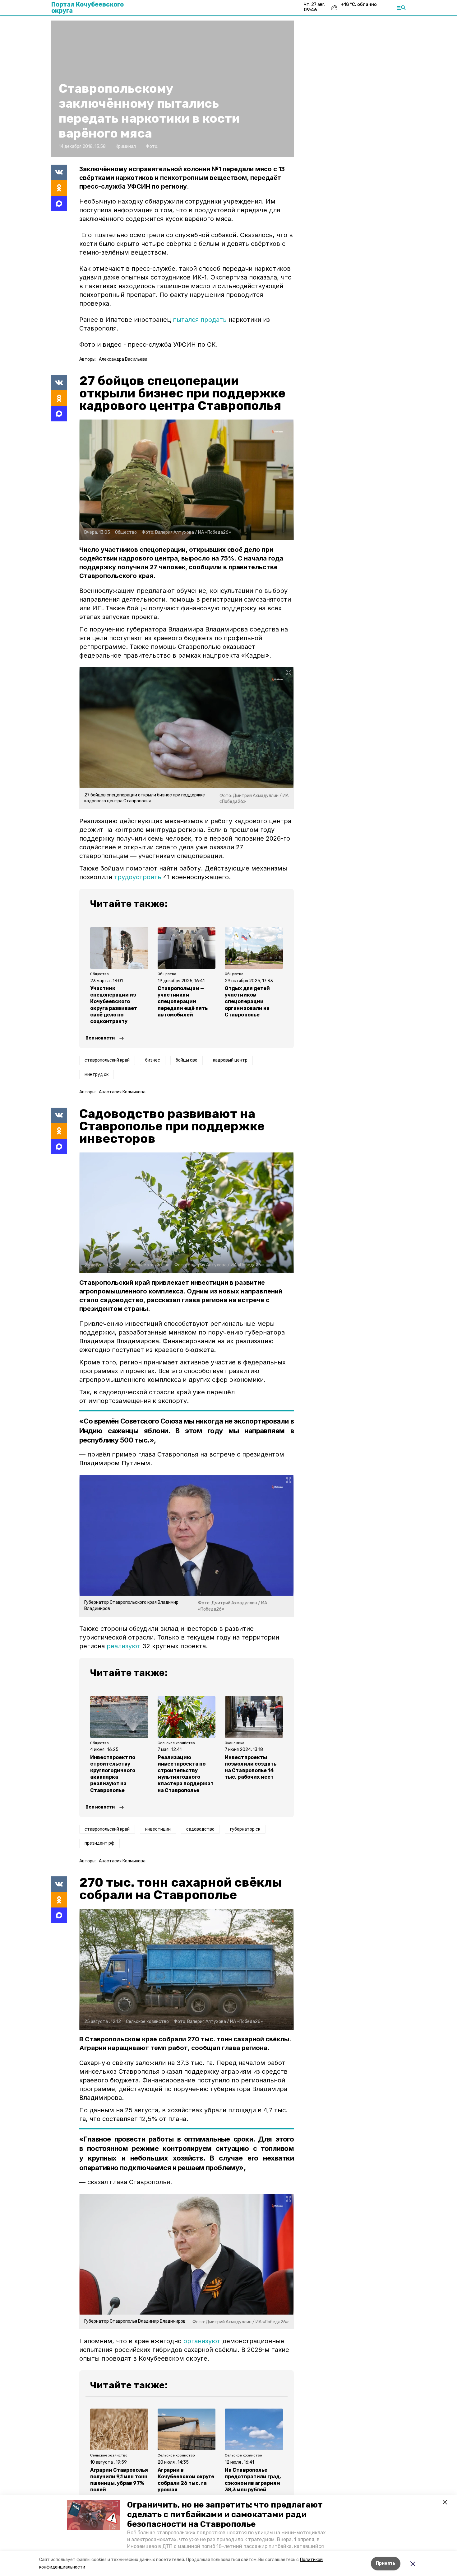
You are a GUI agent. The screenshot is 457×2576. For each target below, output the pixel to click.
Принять (386, 2563)
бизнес (153, 1060)
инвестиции (158, 1829)
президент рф (99, 1843)
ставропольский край (107, 1060)
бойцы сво (187, 1060)
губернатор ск (245, 1829)
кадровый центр (230, 1060)
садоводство (200, 1829)
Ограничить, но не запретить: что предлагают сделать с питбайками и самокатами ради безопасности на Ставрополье (225, 2515)
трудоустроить (138, 877)
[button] (93, 2515)
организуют (202, 2341)
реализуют (124, 1646)
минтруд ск (97, 1075)
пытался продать (200, 320)
